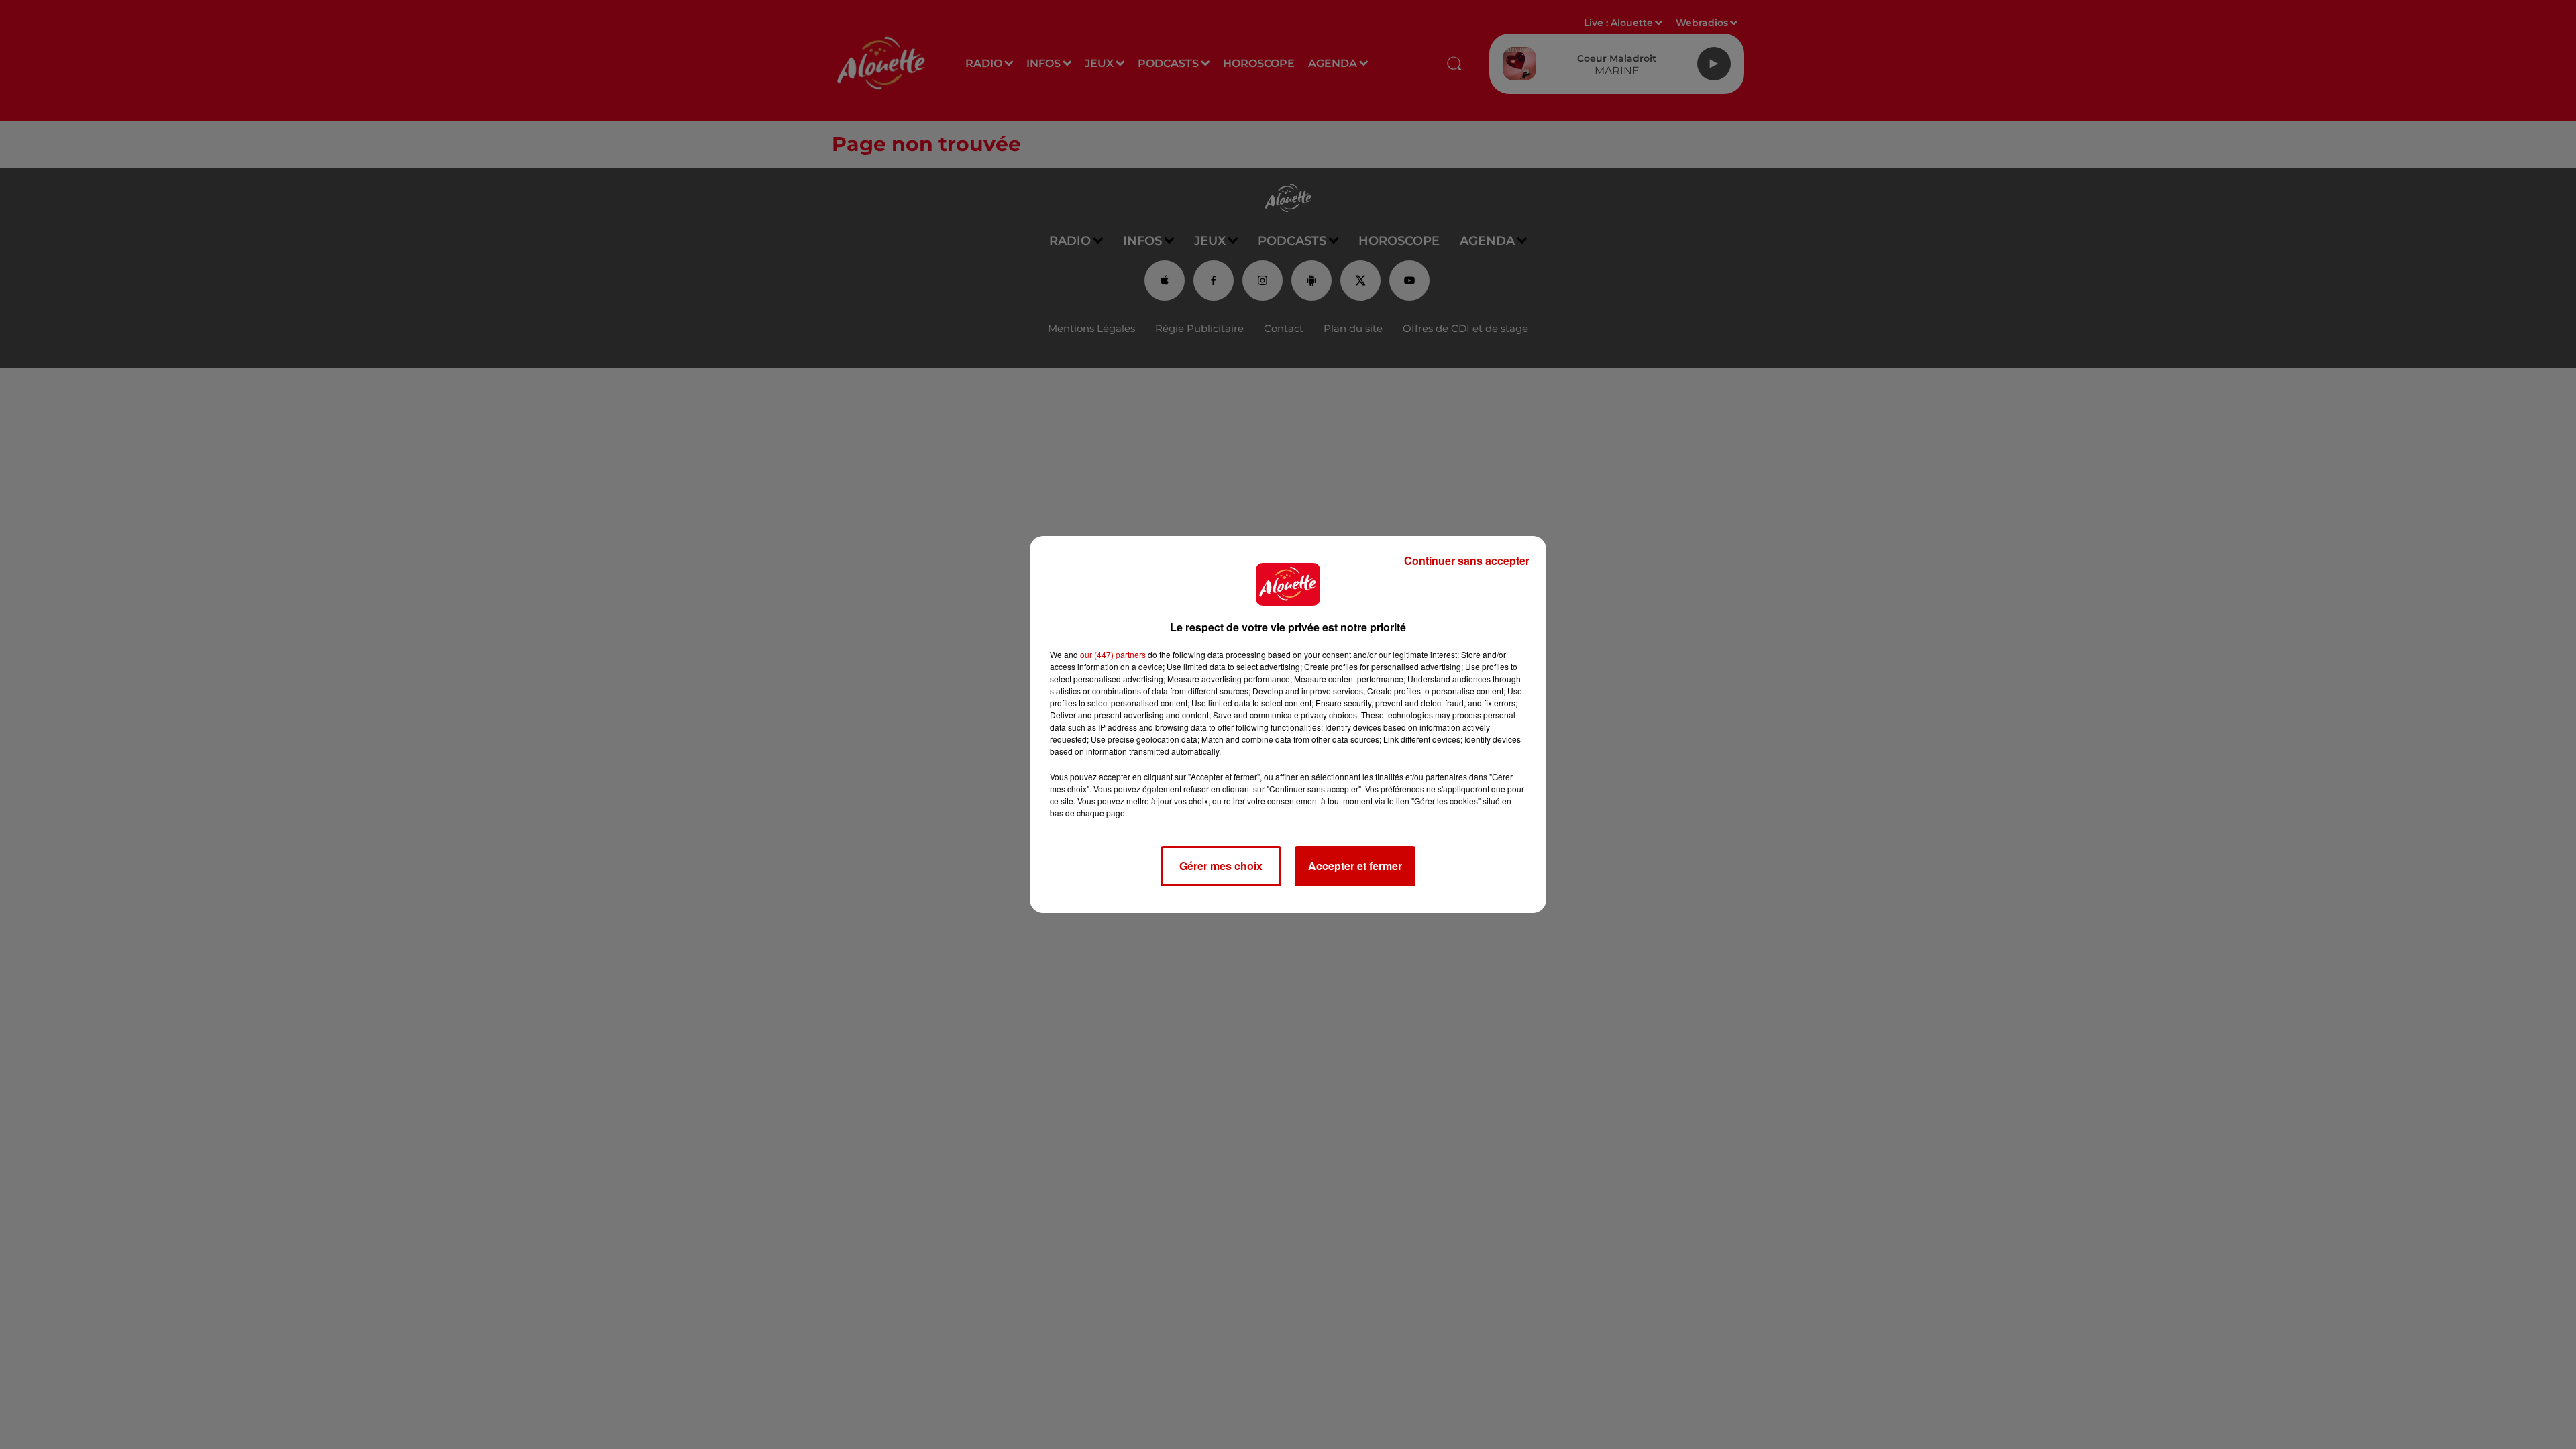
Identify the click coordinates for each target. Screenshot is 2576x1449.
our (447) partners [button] (1113, 654)
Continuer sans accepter (1467, 560)
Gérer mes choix (1221, 866)
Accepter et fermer (1355, 866)
